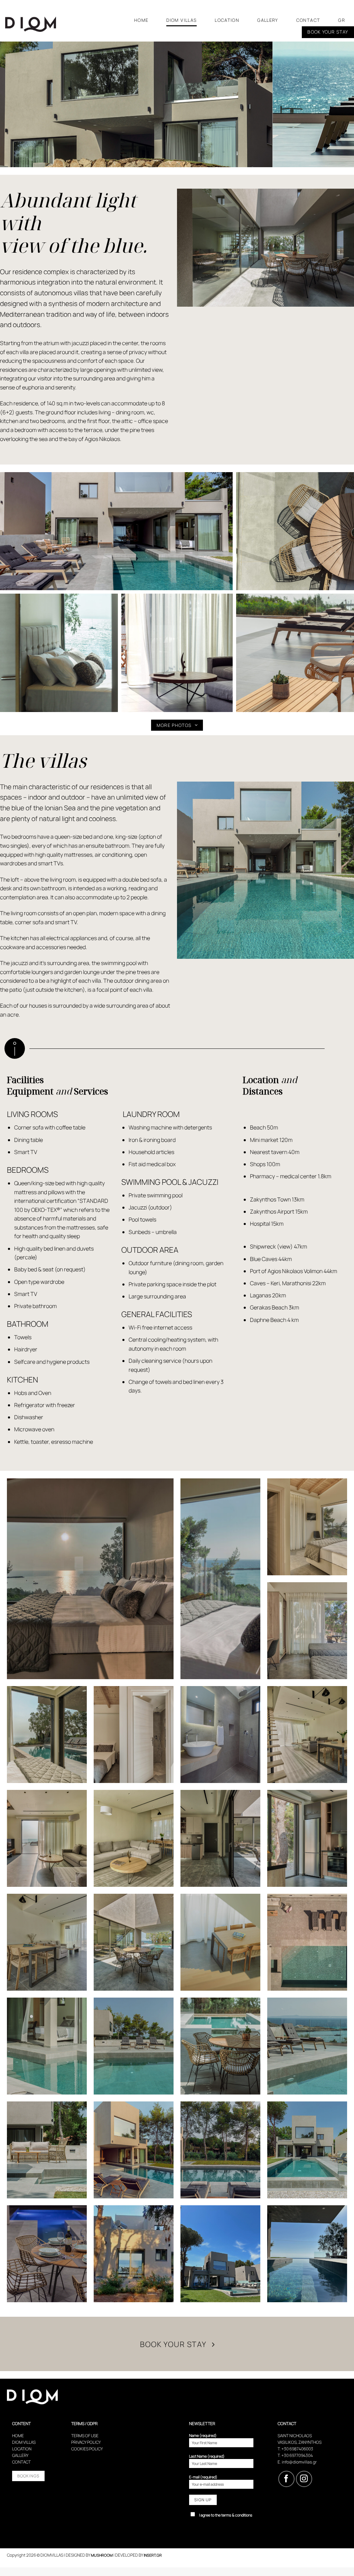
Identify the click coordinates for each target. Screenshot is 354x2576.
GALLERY (268, 20)
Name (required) (203, 2435)
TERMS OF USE (85, 2436)
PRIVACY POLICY (86, 2442)
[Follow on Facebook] (286, 2479)
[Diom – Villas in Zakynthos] (39, 24)
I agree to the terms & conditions (226, 2515)
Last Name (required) (207, 2456)
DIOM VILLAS (181, 20)
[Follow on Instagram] (304, 2479)
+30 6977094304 (297, 2455)
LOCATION (227, 20)
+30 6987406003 (297, 2449)
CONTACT (308, 20)
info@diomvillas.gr (299, 2462)
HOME (141, 20)
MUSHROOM (102, 2555)
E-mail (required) (203, 2477)
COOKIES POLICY (87, 2449)
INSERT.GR (153, 2555)
